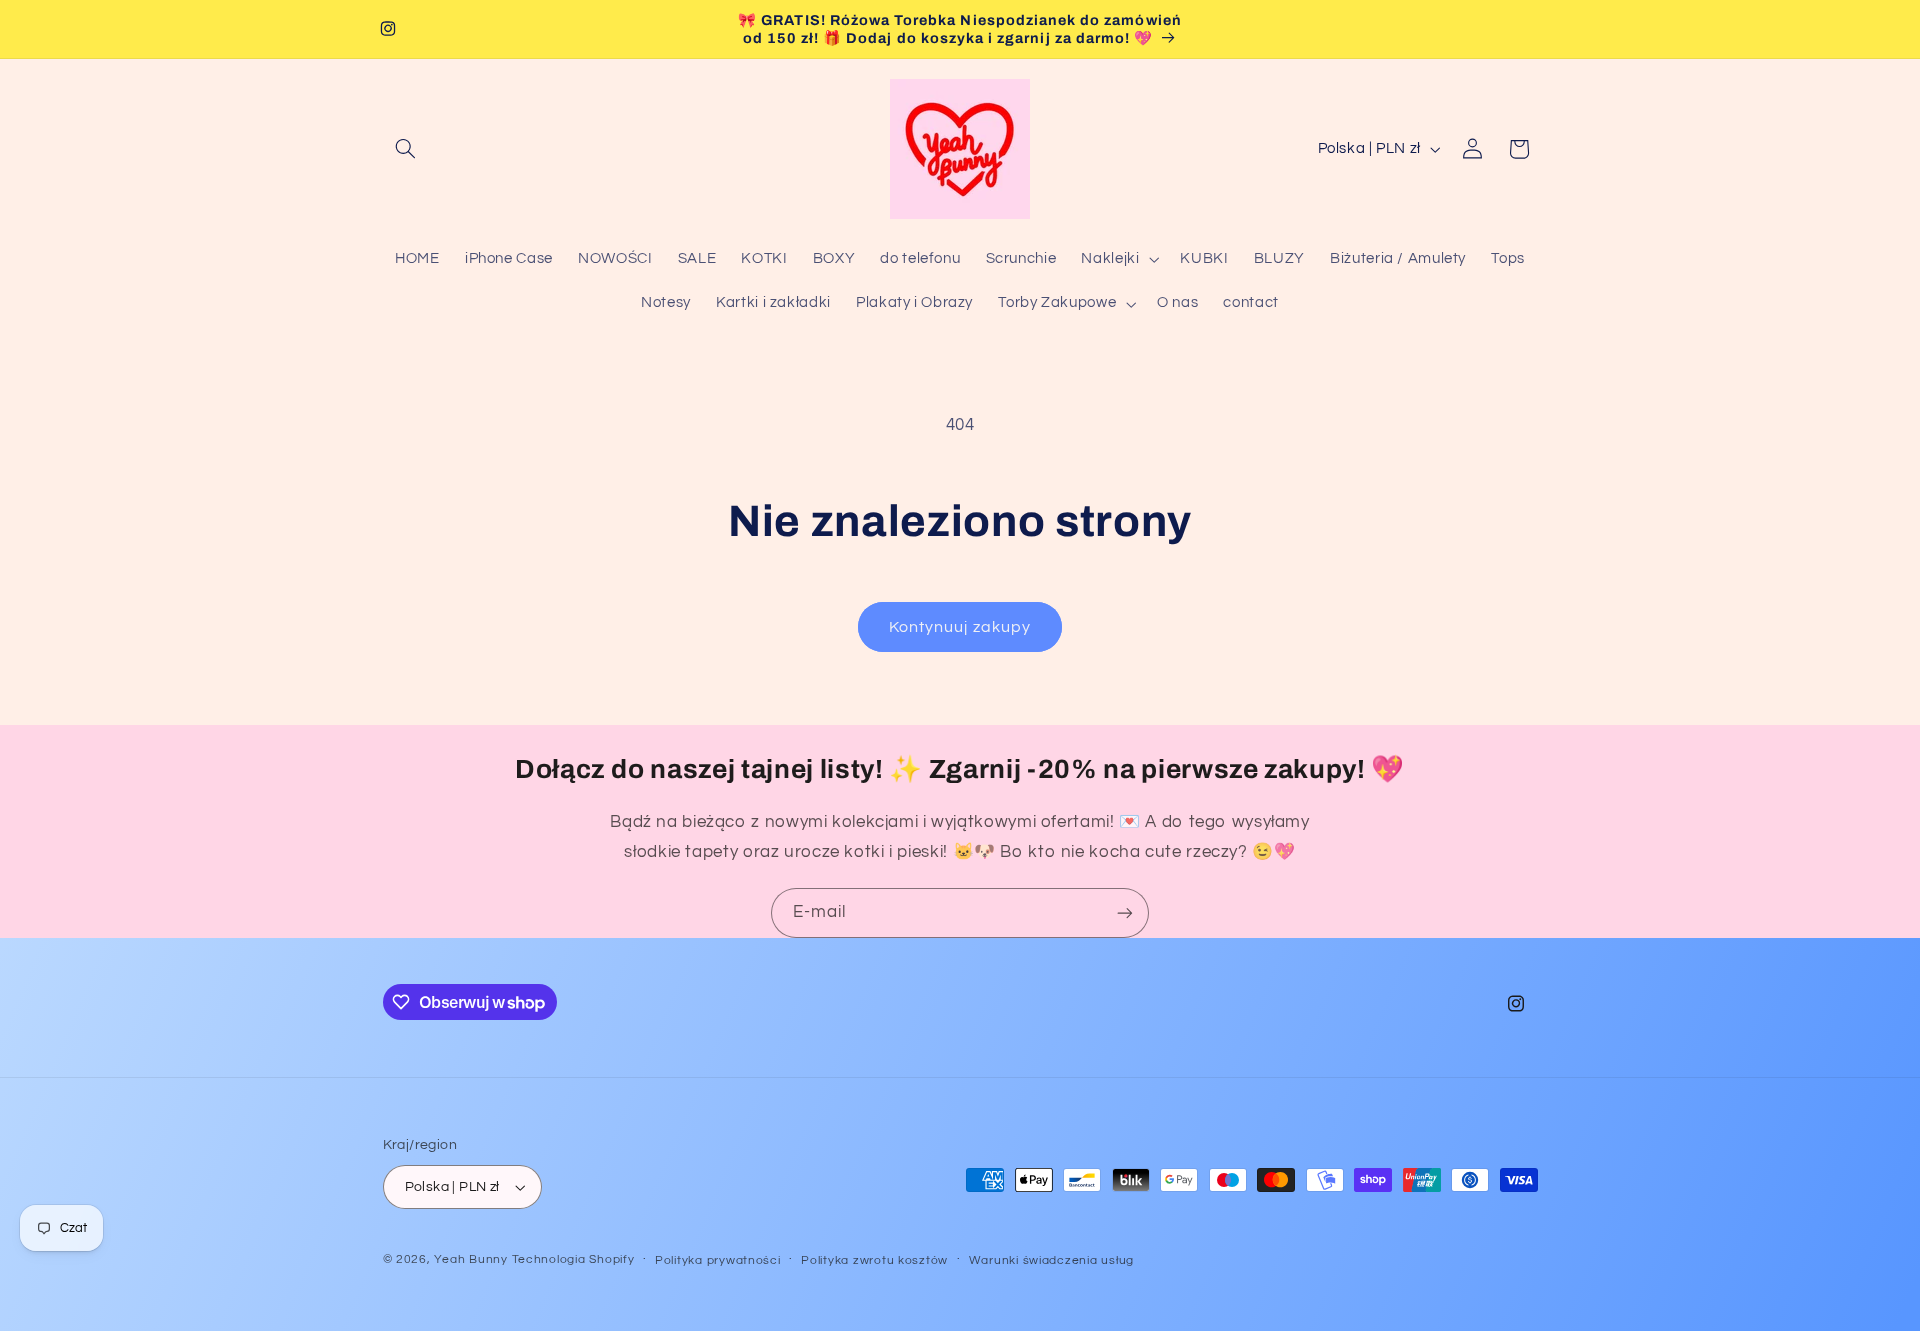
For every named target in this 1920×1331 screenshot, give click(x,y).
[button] (406, 149)
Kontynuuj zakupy (960, 627)
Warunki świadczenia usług (1051, 1260)
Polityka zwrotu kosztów (874, 1260)
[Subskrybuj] (1125, 912)
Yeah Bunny (470, 1259)
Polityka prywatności (718, 1260)
